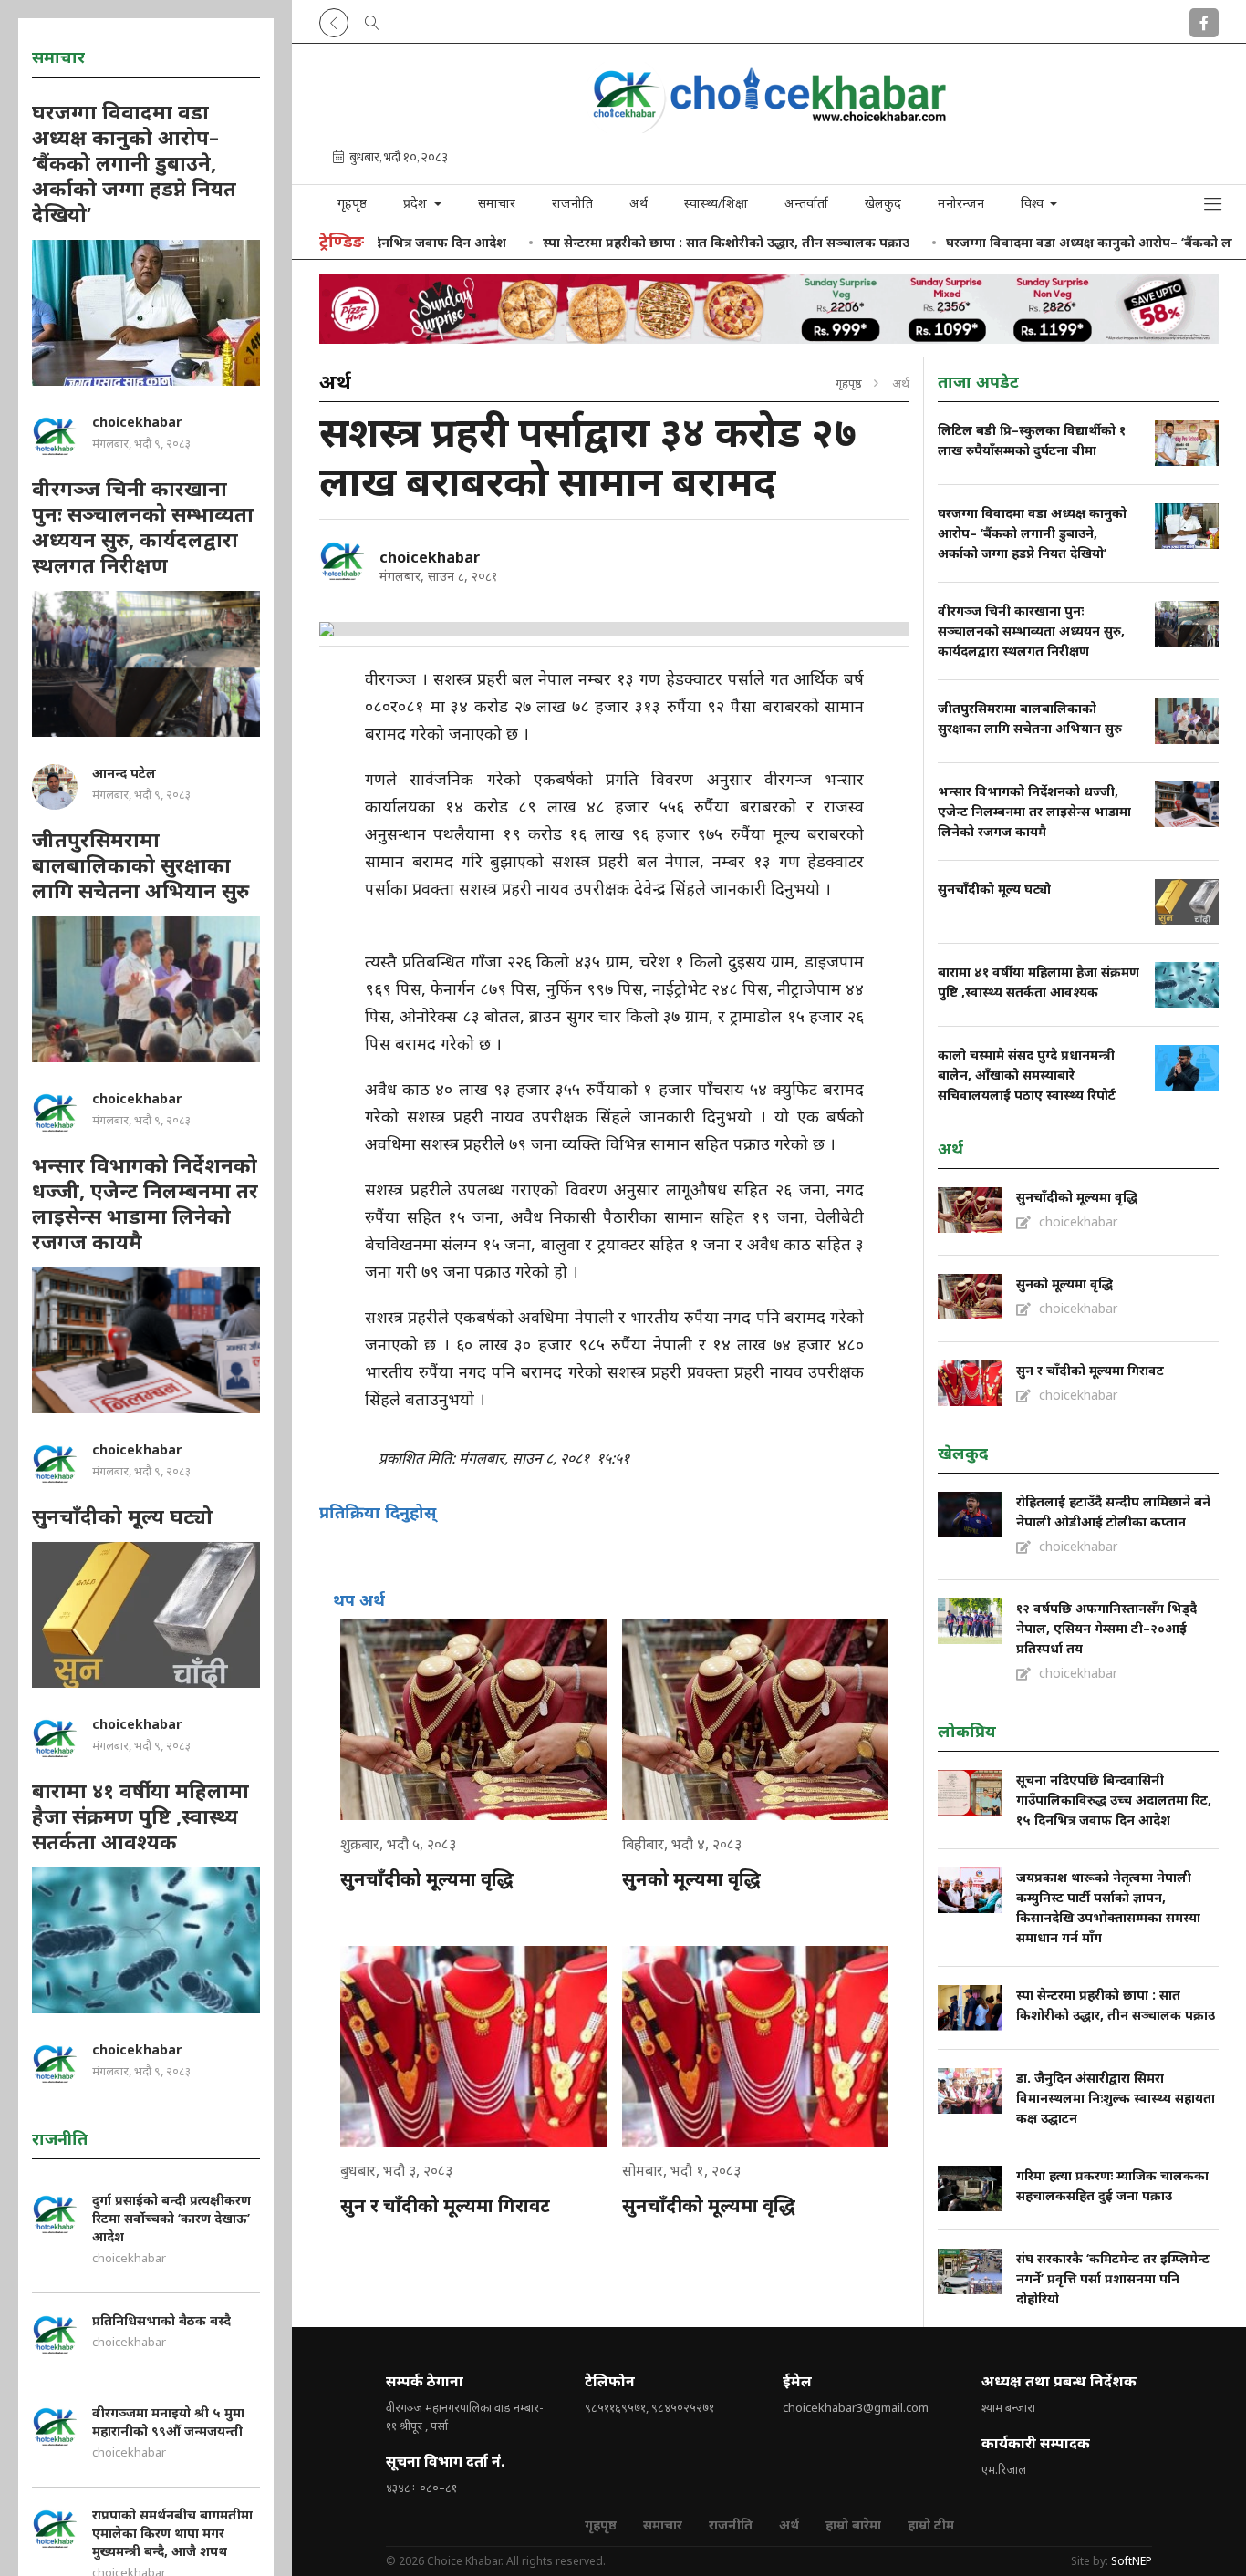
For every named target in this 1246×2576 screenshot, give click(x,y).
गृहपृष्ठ (352, 203)
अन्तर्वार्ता (806, 203)
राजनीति (572, 203)
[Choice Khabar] (769, 127)
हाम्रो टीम (931, 2524)
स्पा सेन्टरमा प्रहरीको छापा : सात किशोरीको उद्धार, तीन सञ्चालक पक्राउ (649, 242)
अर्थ (639, 203)
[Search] (372, 19)
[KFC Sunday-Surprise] (769, 309)
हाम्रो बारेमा (853, 2524)
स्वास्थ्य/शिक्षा (716, 203)
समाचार (497, 203)
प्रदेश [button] (417, 203)
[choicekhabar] (342, 561)
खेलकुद (883, 203)
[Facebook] (1204, 19)
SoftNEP (1132, 2561)
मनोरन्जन (961, 203)
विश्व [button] (1034, 203)
